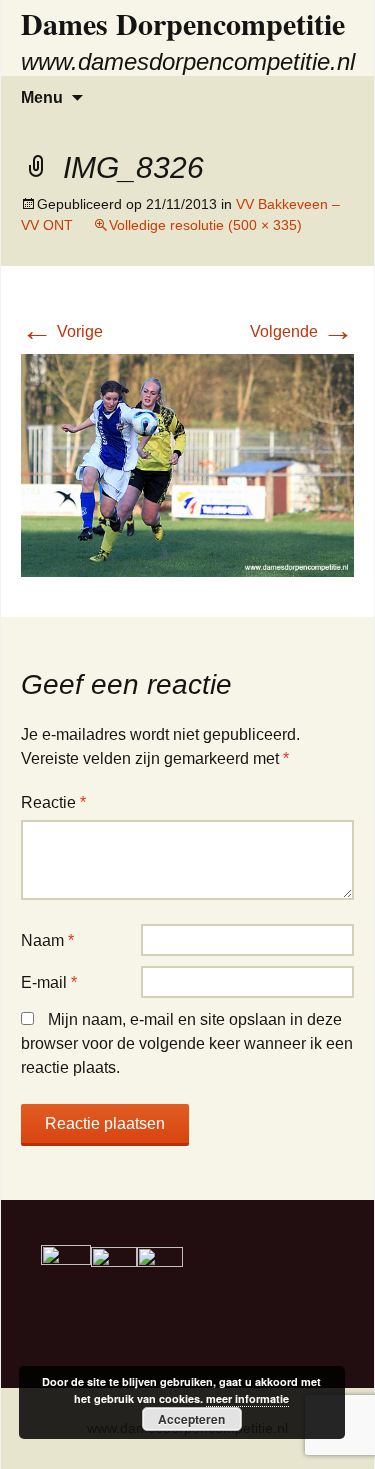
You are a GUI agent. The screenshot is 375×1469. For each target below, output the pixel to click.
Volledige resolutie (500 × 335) (205, 225)
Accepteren (191, 1419)
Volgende (302, 331)
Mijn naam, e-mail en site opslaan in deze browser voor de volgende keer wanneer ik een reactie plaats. (187, 1043)
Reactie (53, 802)
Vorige (62, 331)
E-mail (49, 982)
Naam (47, 940)
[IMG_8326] (187, 464)
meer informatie (247, 1398)
